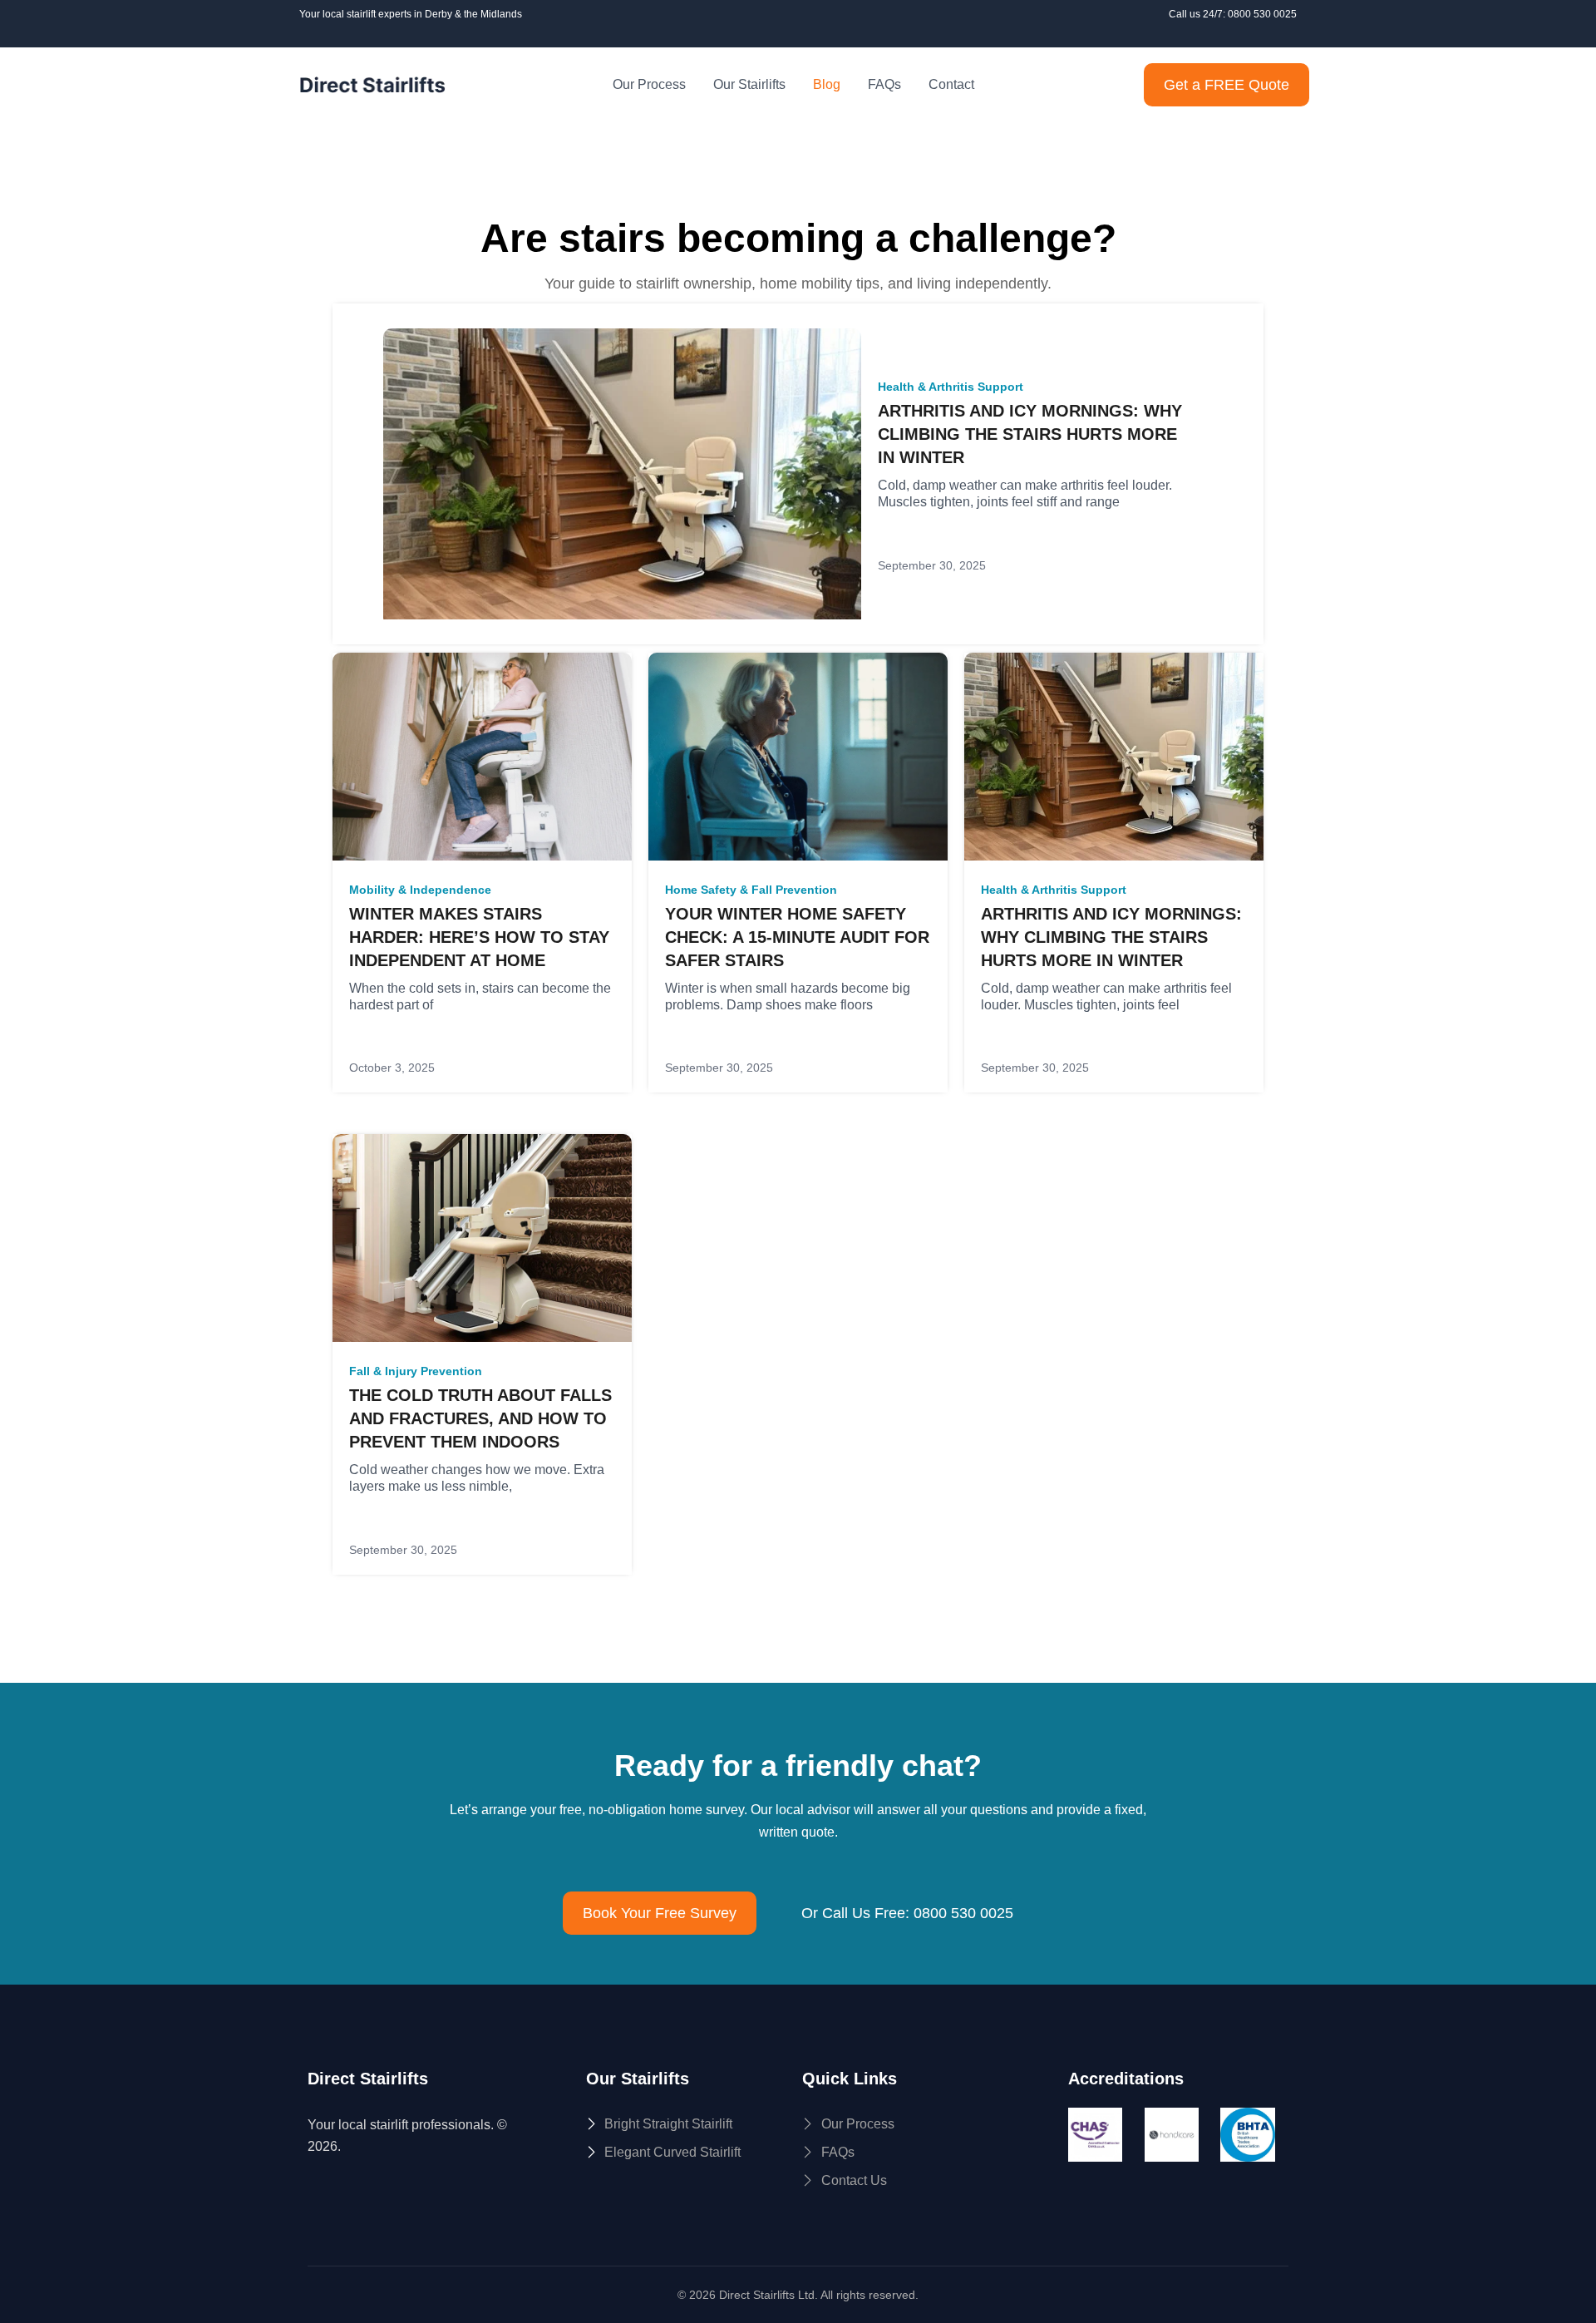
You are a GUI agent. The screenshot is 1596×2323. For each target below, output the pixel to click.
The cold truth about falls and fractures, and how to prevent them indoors (480, 1418)
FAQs (884, 84)
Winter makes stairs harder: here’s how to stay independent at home (479, 937)
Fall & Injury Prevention (416, 1371)
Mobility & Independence (420, 890)
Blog (827, 84)
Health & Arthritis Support (951, 387)
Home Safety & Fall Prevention (751, 890)
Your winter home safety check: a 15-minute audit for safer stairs (797, 937)
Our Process (649, 84)
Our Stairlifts (749, 84)
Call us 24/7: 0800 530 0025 (1233, 14)
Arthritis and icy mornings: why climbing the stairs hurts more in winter (1030, 434)
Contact (951, 84)
